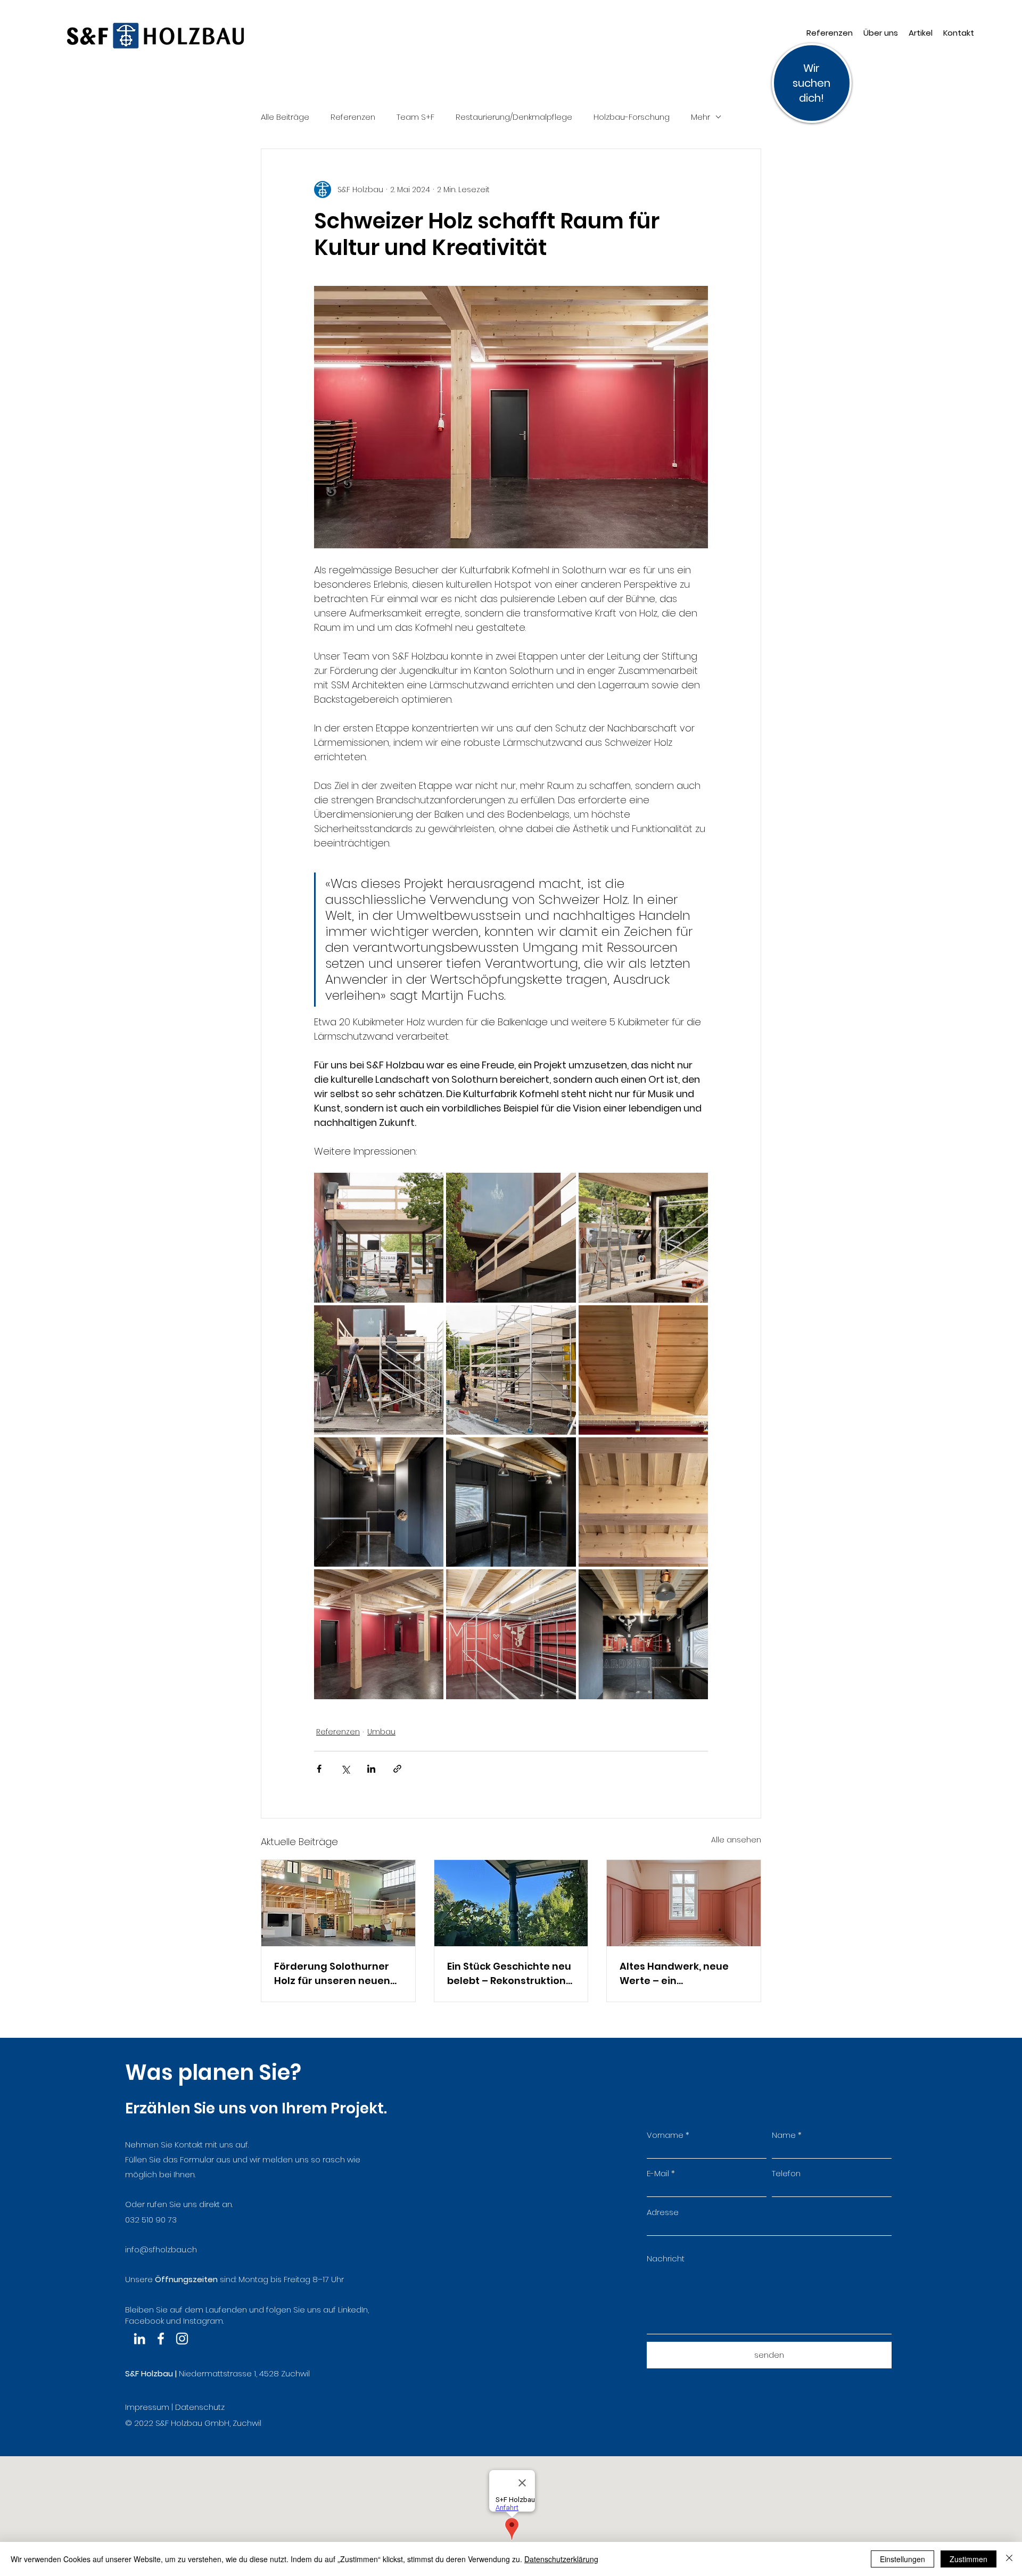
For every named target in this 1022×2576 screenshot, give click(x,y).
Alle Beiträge (285, 117)
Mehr (700, 117)
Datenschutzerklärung (561, 2559)
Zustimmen (969, 2559)
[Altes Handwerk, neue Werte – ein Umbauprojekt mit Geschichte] (684, 1903)
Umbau (381, 1732)
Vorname (665, 2135)
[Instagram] (182, 2339)
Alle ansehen (736, 1840)
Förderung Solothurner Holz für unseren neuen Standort (332, 1974)
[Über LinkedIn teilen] (371, 1769)
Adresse (663, 2212)
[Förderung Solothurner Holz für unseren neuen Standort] (338, 1903)
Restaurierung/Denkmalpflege (514, 117)
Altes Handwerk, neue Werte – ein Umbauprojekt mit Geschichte (674, 1974)
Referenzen (353, 117)
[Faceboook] (161, 2339)
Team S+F (415, 117)
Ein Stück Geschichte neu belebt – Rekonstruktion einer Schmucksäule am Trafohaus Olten (509, 1974)
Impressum (147, 2407)
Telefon (786, 2173)
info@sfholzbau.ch (161, 2249)
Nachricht (666, 2258)
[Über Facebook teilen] (319, 1769)
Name (784, 2135)
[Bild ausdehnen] (379, 1237)
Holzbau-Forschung (632, 117)
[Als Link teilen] (397, 1769)
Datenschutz (200, 2407)
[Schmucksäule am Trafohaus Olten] (511, 1903)
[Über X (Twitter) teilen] (345, 1769)
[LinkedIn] (139, 2339)
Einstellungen (903, 2559)
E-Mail (658, 2173)
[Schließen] (1009, 2559)
